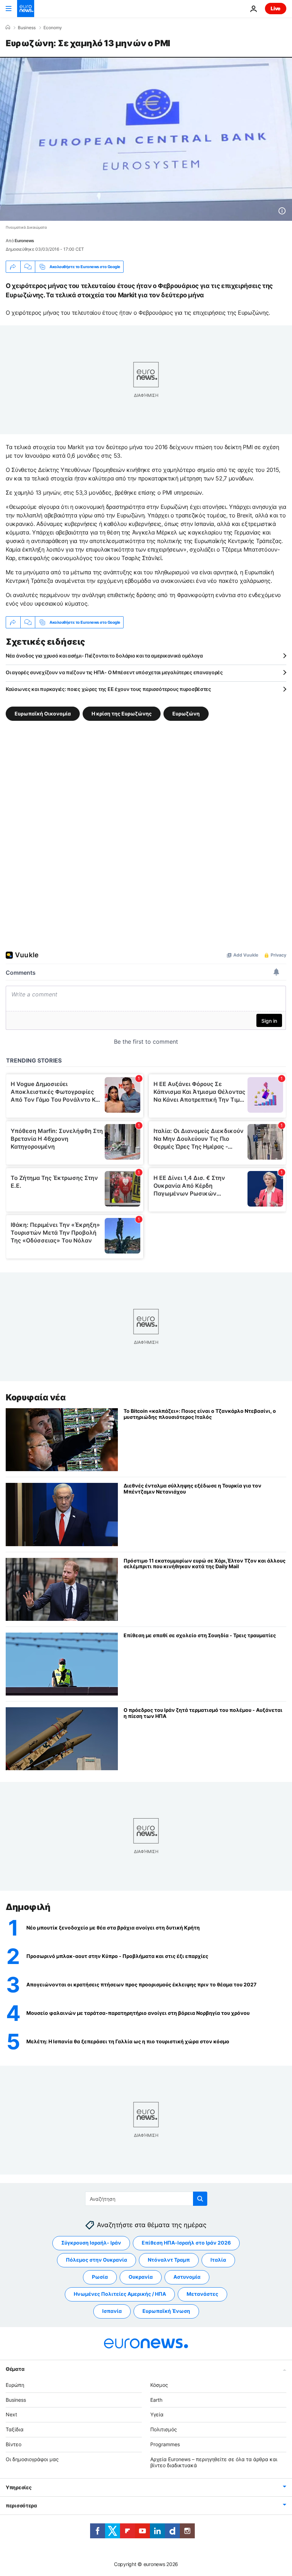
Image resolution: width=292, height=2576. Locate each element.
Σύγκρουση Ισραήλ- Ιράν (91, 2243)
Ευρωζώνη (186, 714)
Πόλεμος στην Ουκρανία (97, 2260)
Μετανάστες (202, 2294)
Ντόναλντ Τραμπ (169, 2260)
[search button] (200, 2199)
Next (11, 2414)
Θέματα (15, 2369)
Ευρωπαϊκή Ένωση (166, 2311)
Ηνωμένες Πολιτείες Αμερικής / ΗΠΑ (120, 2294)
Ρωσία (100, 2277)
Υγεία (157, 2414)
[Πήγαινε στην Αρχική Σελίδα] (26, 9)
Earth (156, 2399)
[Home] (8, 27)
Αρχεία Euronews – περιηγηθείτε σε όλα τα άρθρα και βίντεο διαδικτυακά (214, 2462)
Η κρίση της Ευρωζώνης (122, 714)
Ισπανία (112, 2311)
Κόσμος (159, 2385)
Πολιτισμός (164, 2429)
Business (27, 28)
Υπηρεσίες (19, 2487)
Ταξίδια (15, 2429)
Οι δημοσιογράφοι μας (32, 2459)
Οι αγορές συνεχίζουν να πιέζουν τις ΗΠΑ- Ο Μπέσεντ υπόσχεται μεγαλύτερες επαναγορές (114, 672)
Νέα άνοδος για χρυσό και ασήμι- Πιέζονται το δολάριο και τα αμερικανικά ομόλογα (104, 656)
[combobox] (146, 2199)
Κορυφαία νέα (36, 1397)
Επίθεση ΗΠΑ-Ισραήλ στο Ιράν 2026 (186, 2243)
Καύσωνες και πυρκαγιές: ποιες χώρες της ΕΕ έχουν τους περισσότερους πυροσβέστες (108, 689)
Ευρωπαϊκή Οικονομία (43, 714)
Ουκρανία (141, 2277)
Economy (53, 28)
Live (276, 8)
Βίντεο (14, 2444)
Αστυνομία (187, 2277)
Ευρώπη (15, 2385)
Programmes (165, 2444)
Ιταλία (218, 2260)
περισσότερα (21, 2505)
